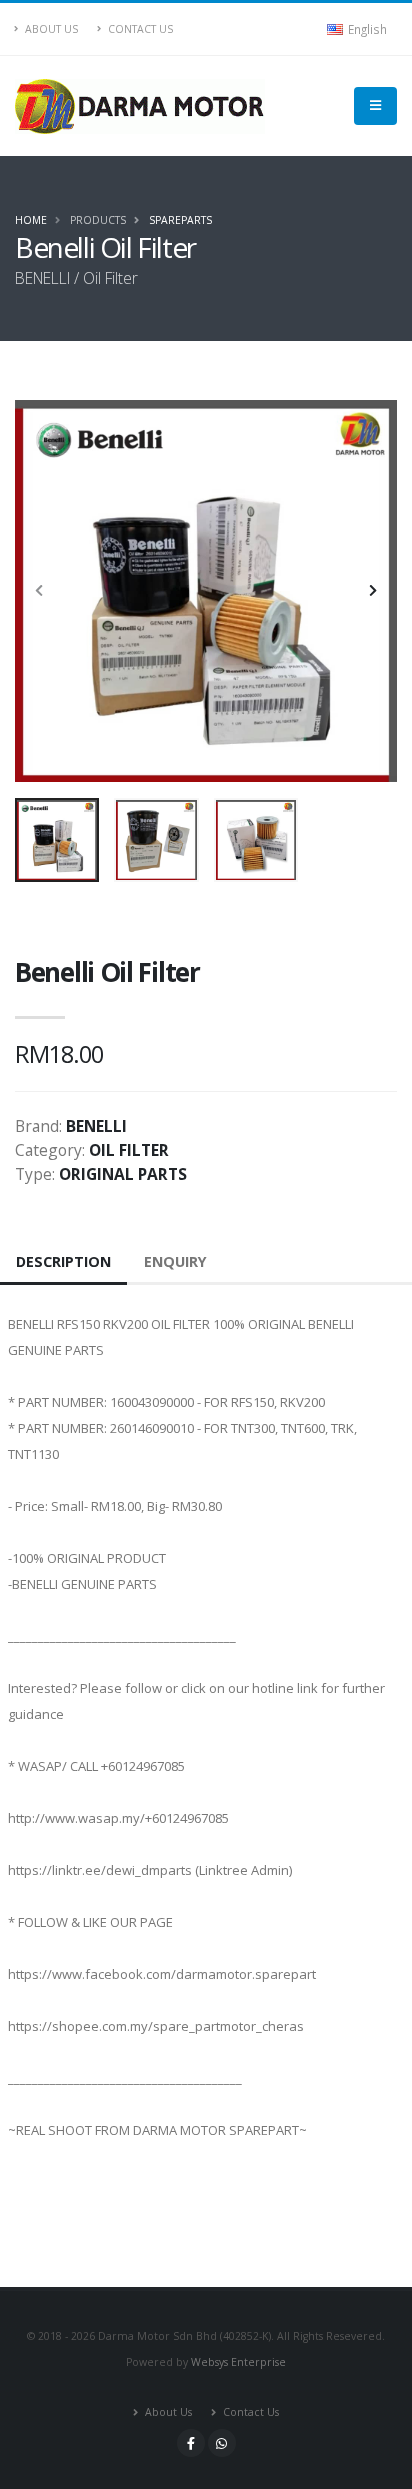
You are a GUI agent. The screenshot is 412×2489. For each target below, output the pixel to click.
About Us (50, 29)
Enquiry (175, 1261)
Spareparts (180, 220)
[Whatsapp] (222, 2443)
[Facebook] (191, 2443)
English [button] (366, 29)
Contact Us (139, 29)
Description (63, 1261)
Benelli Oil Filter (107, 972)
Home (31, 220)
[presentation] (40, 591)
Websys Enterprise (238, 2362)
